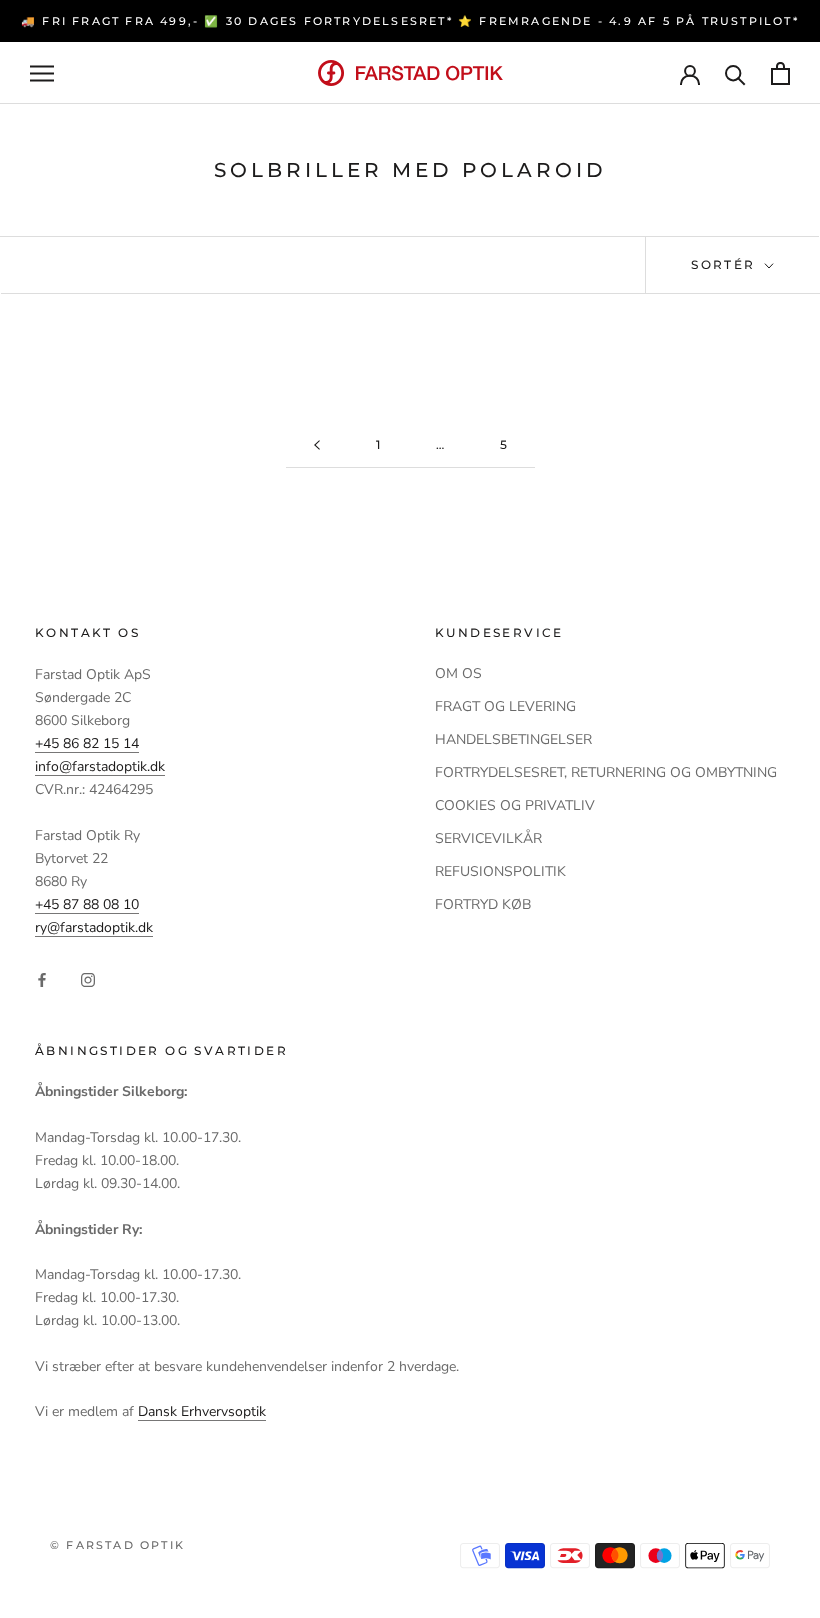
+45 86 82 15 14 (87, 743)
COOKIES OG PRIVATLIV (515, 805)
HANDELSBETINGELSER (513, 739)
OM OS (458, 673)
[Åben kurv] (780, 73)
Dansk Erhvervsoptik (202, 1411)
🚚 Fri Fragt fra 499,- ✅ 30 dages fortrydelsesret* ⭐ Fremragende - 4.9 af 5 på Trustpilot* (410, 21)
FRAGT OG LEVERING (505, 706)
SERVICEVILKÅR (488, 838)
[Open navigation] (42, 73)
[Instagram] (88, 979)
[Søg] (735, 73)
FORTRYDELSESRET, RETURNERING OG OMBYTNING (606, 772)
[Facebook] (42, 979)
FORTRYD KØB (483, 904)
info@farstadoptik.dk (100, 766)
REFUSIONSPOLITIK (500, 871)
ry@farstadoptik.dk (94, 927)
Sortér (726, 264)
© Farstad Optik (117, 1545)
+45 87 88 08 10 (87, 904)
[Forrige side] (317, 445)
